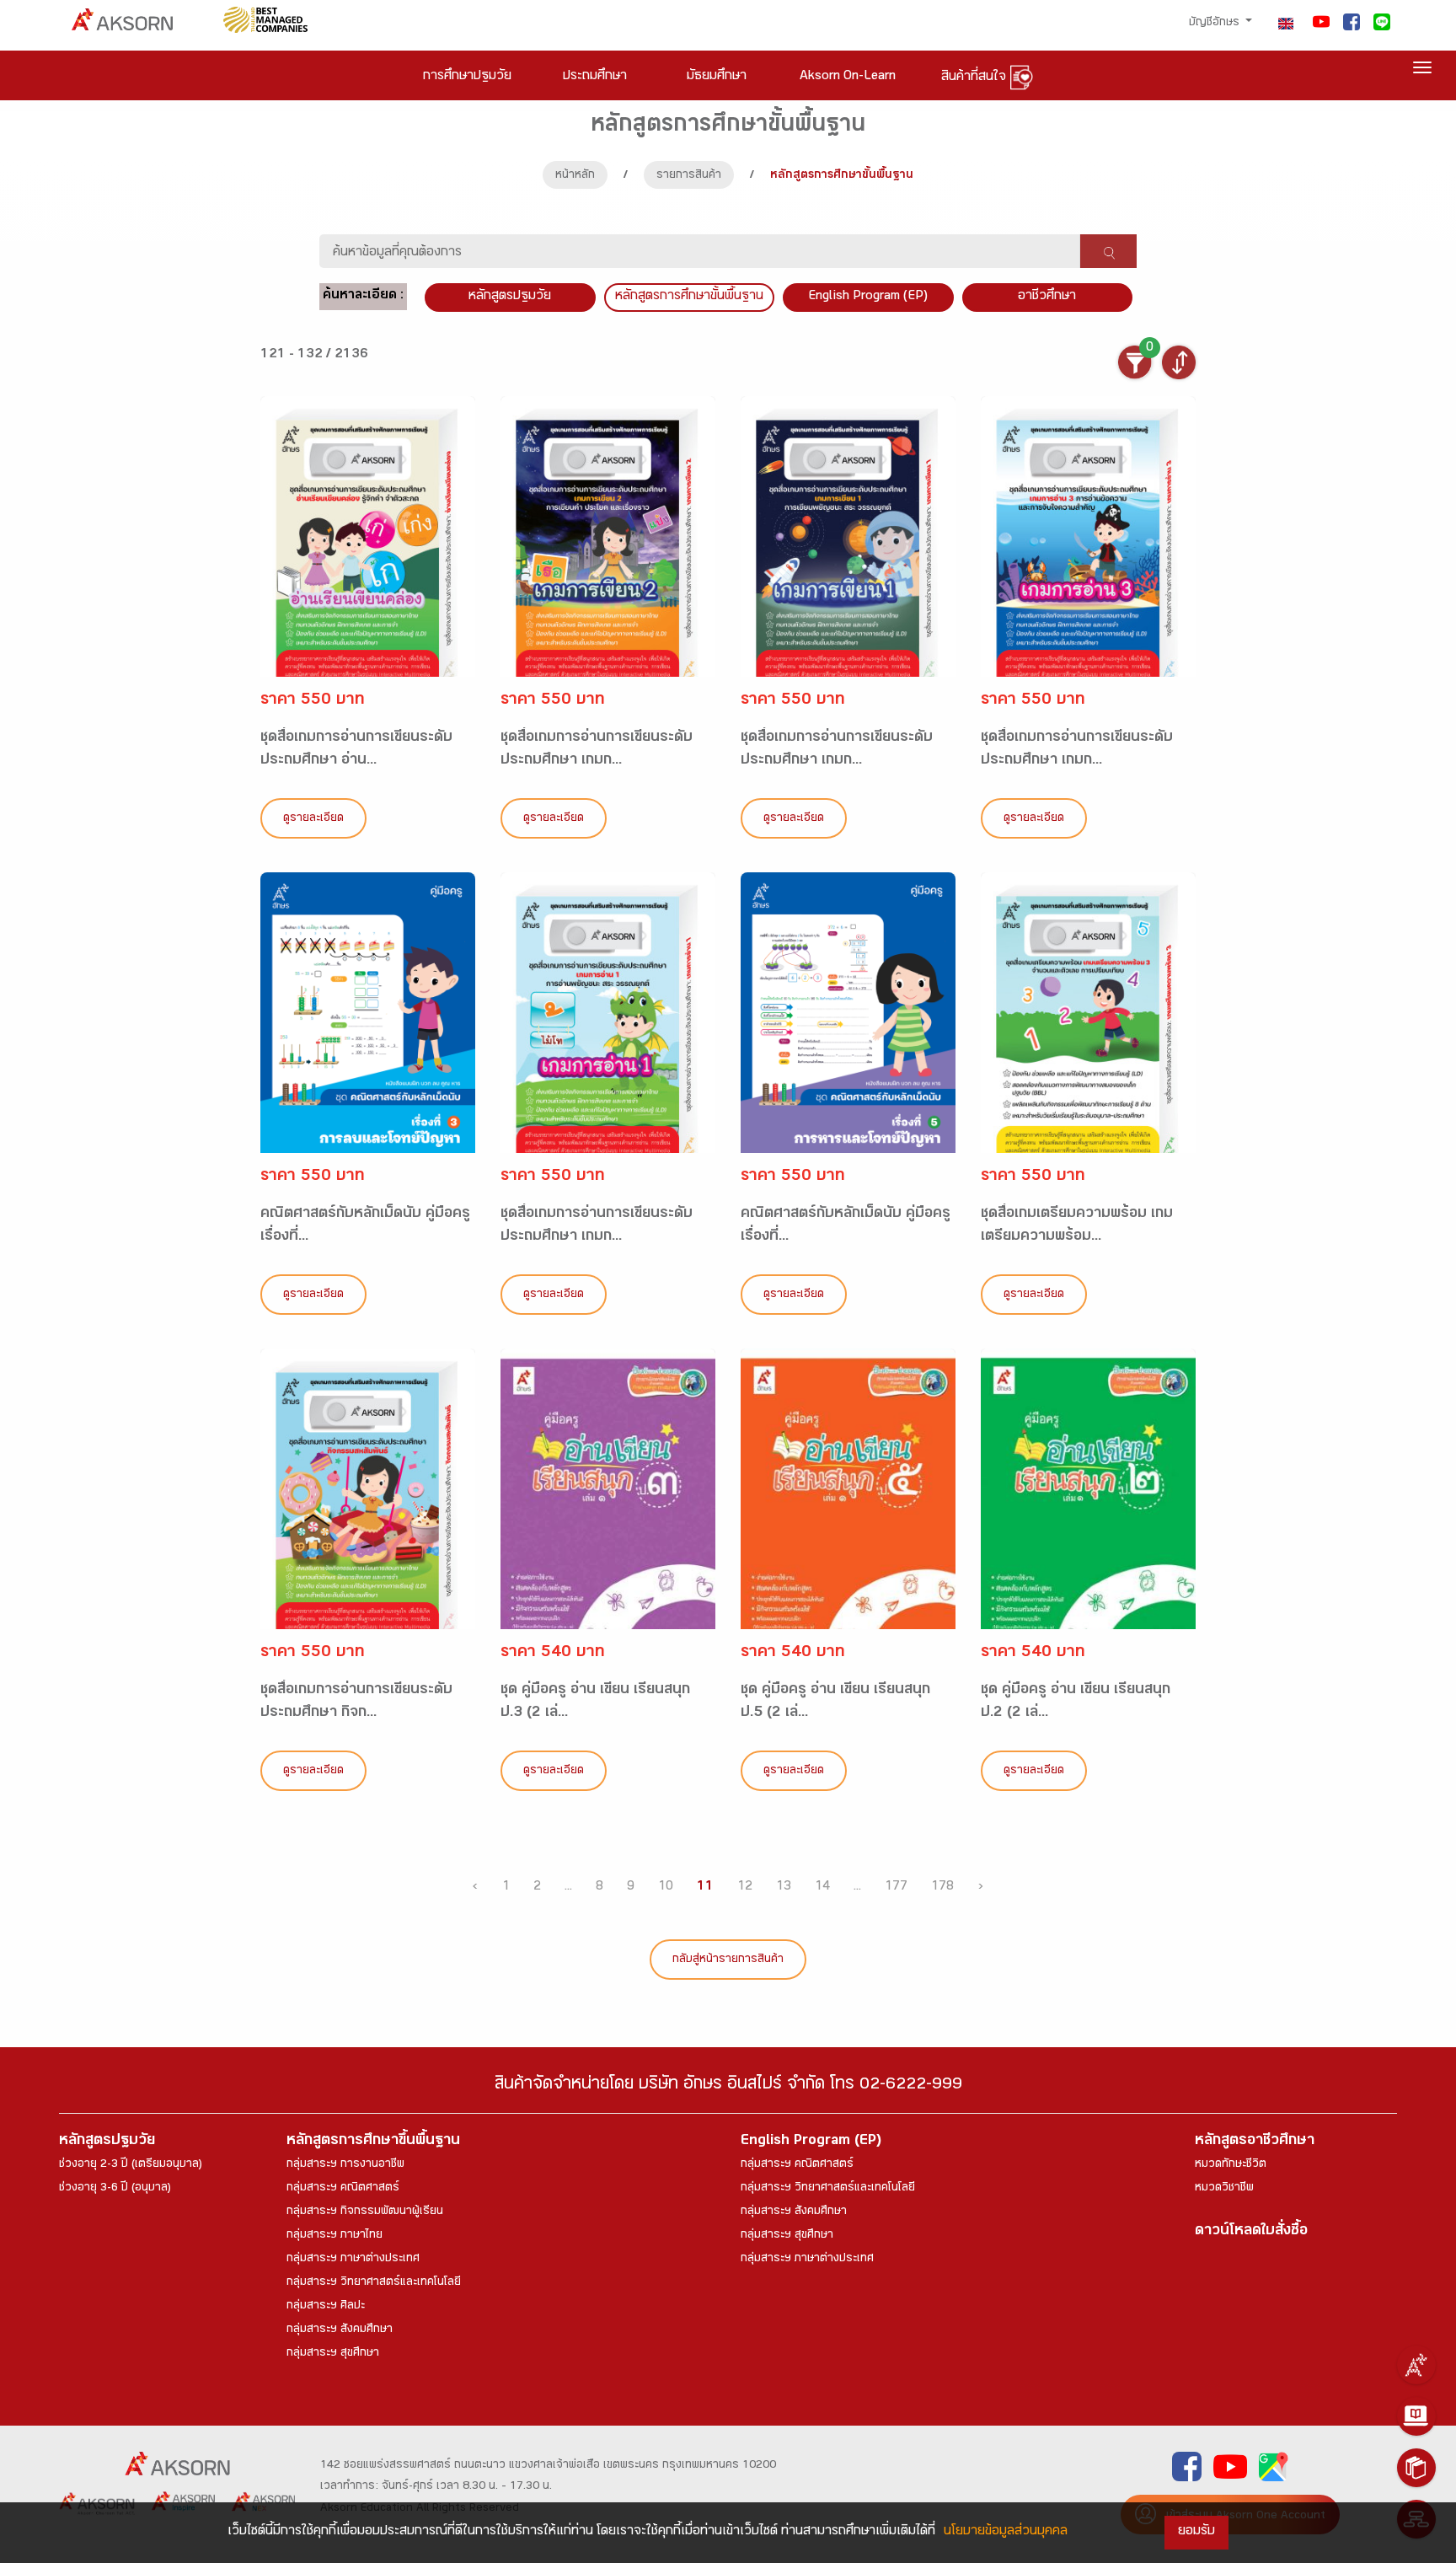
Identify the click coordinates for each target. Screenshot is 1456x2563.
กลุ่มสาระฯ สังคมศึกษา (340, 2330)
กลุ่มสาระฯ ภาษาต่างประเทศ (353, 2260)
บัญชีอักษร (1216, 24)
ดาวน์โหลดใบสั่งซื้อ (1251, 2232)
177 (896, 1887)
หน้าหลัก (575, 176)
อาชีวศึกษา (1047, 297)
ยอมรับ (1196, 2532)
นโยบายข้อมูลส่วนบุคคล (1006, 2532)
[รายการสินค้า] (1416, 2468)
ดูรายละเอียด (313, 819)
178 (942, 1887)
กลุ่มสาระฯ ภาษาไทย (335, 2236)
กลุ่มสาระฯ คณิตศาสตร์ (343, 2189)
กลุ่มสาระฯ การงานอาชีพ (345, 2165)
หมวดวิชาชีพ (1224, 2189)
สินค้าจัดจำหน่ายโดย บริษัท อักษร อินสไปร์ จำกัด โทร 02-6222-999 (728, 2086)
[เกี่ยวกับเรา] (1416, 2365)
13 (784, 1887)
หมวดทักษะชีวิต (1231, 2165)
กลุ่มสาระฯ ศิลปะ (326, 2307)
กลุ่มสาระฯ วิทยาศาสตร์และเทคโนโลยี (374, 2283)
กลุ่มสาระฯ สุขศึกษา (333, 2354)
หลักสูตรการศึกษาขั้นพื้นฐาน (689, 297)
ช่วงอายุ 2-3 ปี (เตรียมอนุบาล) (131, 2165)
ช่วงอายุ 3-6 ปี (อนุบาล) (115, 2189)
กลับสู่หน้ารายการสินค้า (728, 1960)
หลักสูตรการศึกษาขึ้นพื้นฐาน (373, 2142)
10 (666, 1887)
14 (822, 1887)
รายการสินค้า (689, 176)
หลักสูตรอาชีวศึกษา (1255, 2142)
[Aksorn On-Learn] (1416, 2416)
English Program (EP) (868, 297)
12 (745, 1887)
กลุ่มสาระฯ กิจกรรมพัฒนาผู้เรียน (365, 2212)
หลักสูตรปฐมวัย (107, 2142)
